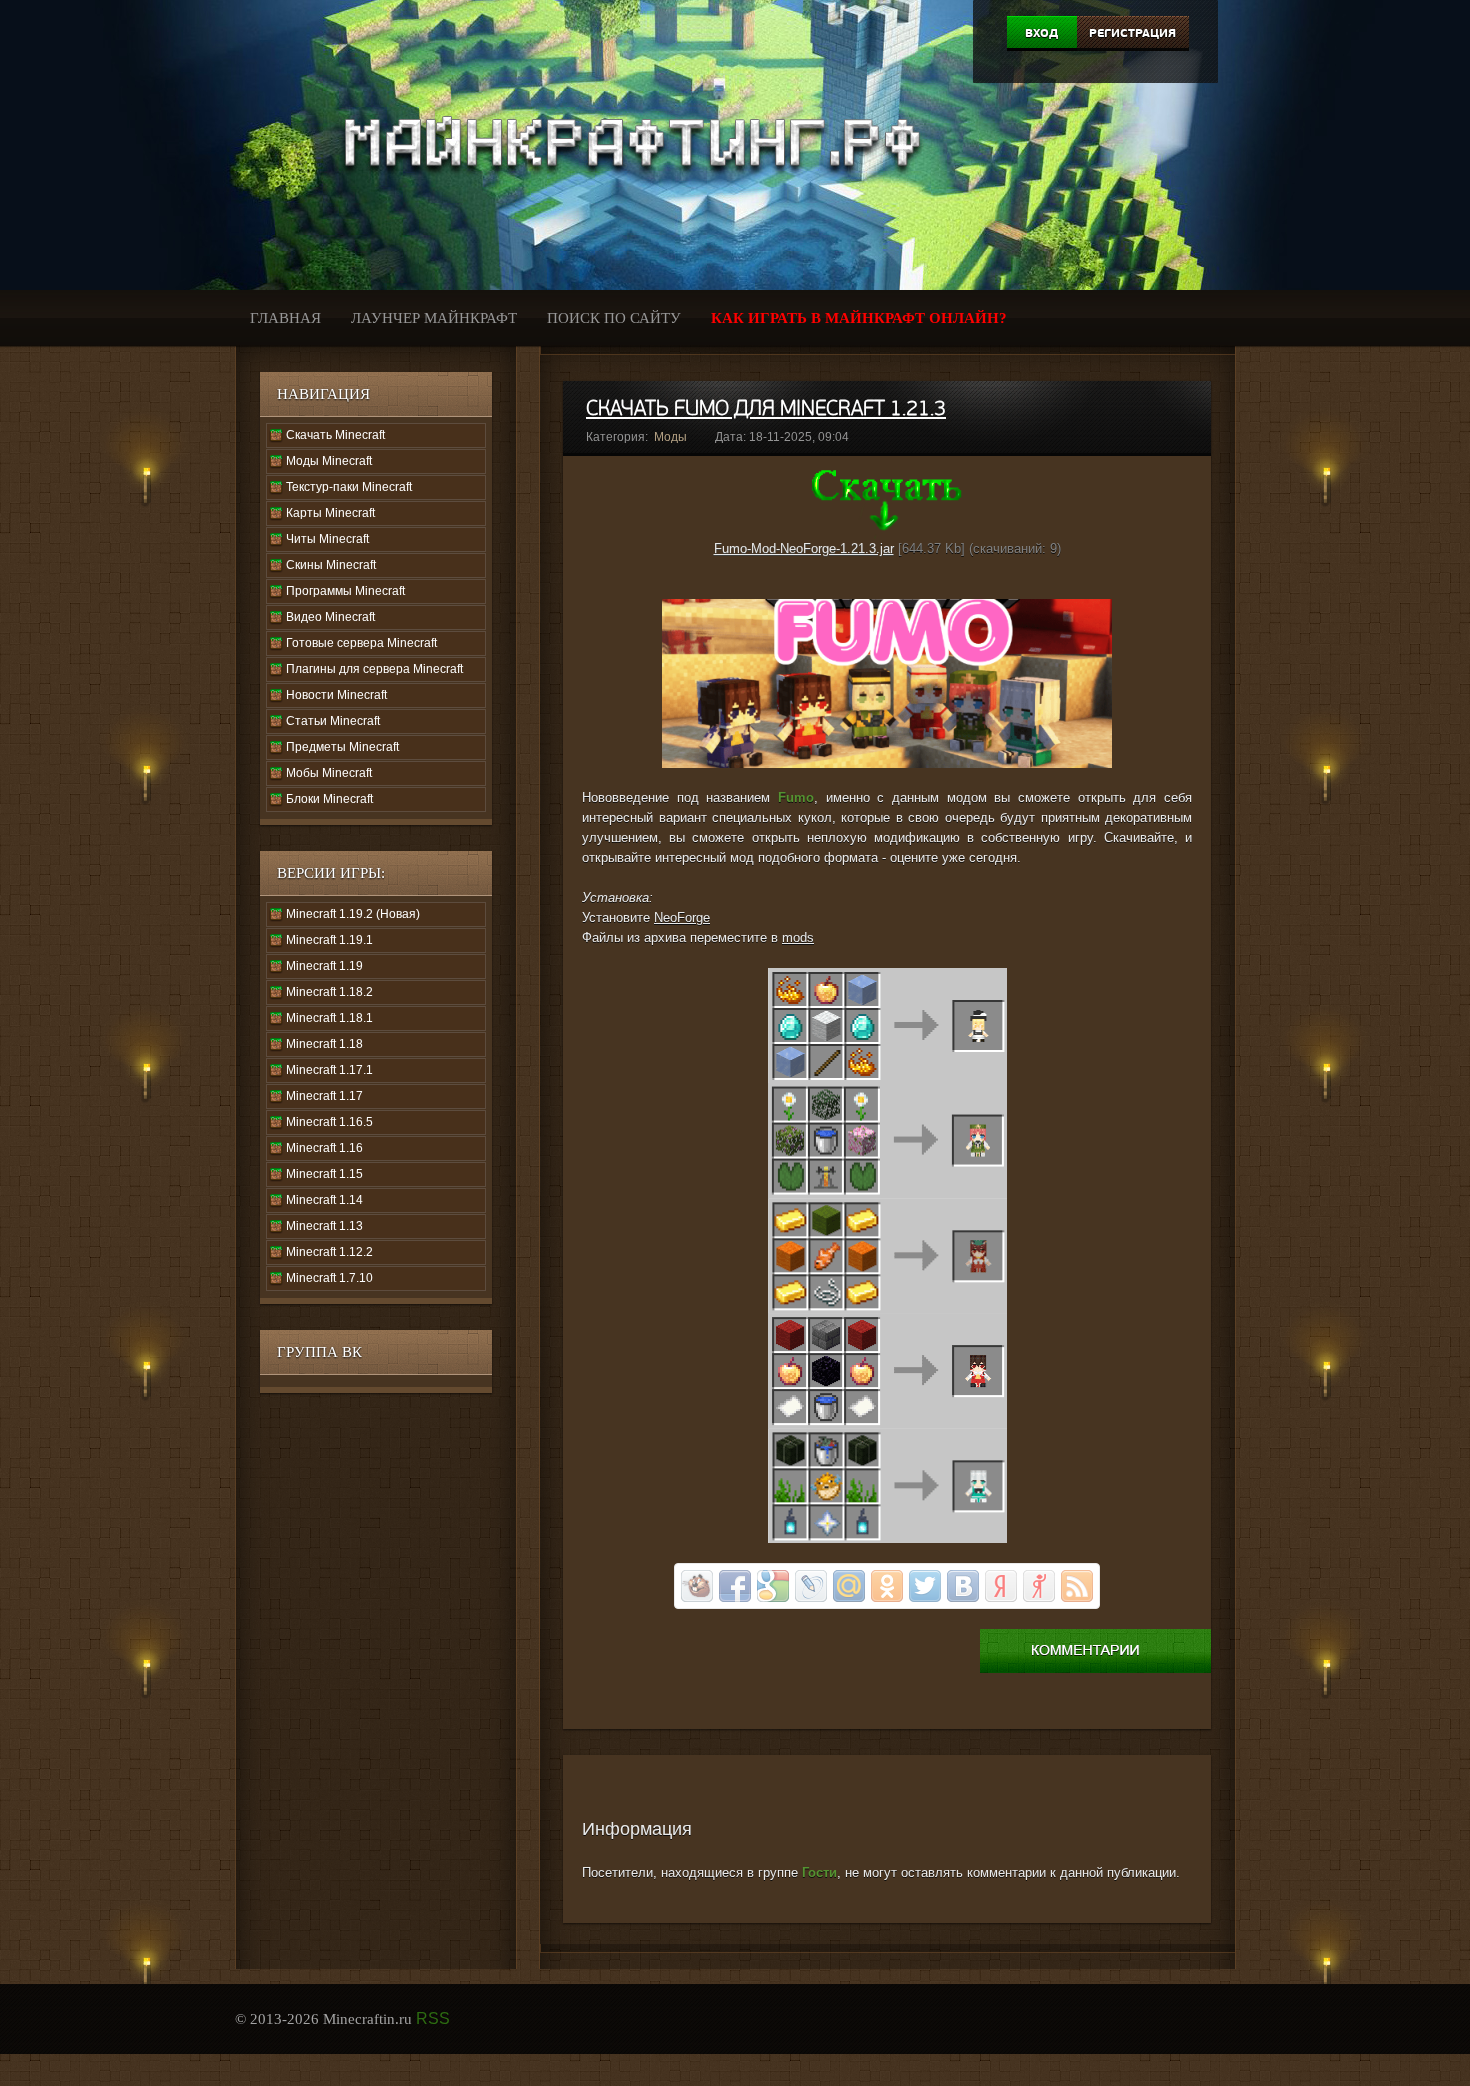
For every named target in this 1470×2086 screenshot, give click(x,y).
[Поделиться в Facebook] (735, 1586)
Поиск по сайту (614, 318)
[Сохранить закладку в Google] (773, 1586)
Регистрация (1132, 33)
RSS (433, 2018)
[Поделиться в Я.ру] (1039, 1586)
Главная (285, 318)
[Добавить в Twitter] (925, 1586)
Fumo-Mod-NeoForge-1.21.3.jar (804, 548)
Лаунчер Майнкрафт (434, 318)
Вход (1041, 33)
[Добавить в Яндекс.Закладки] (1001, 1586)
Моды (670, 437)
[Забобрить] (697, 1586)
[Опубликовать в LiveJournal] (811, 1586)
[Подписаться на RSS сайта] (1077, 1586)
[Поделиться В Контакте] (963, 1586)
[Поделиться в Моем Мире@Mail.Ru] (849, 1586)
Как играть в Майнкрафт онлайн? (859, 318)
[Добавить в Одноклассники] (887, 1586)
